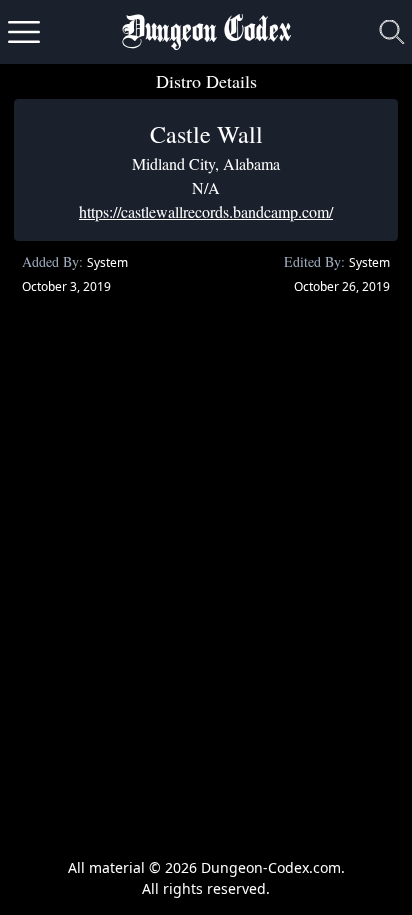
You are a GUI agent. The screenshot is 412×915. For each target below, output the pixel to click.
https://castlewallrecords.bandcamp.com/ (206, 211)
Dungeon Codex (206, 32)
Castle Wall (206, 134)
